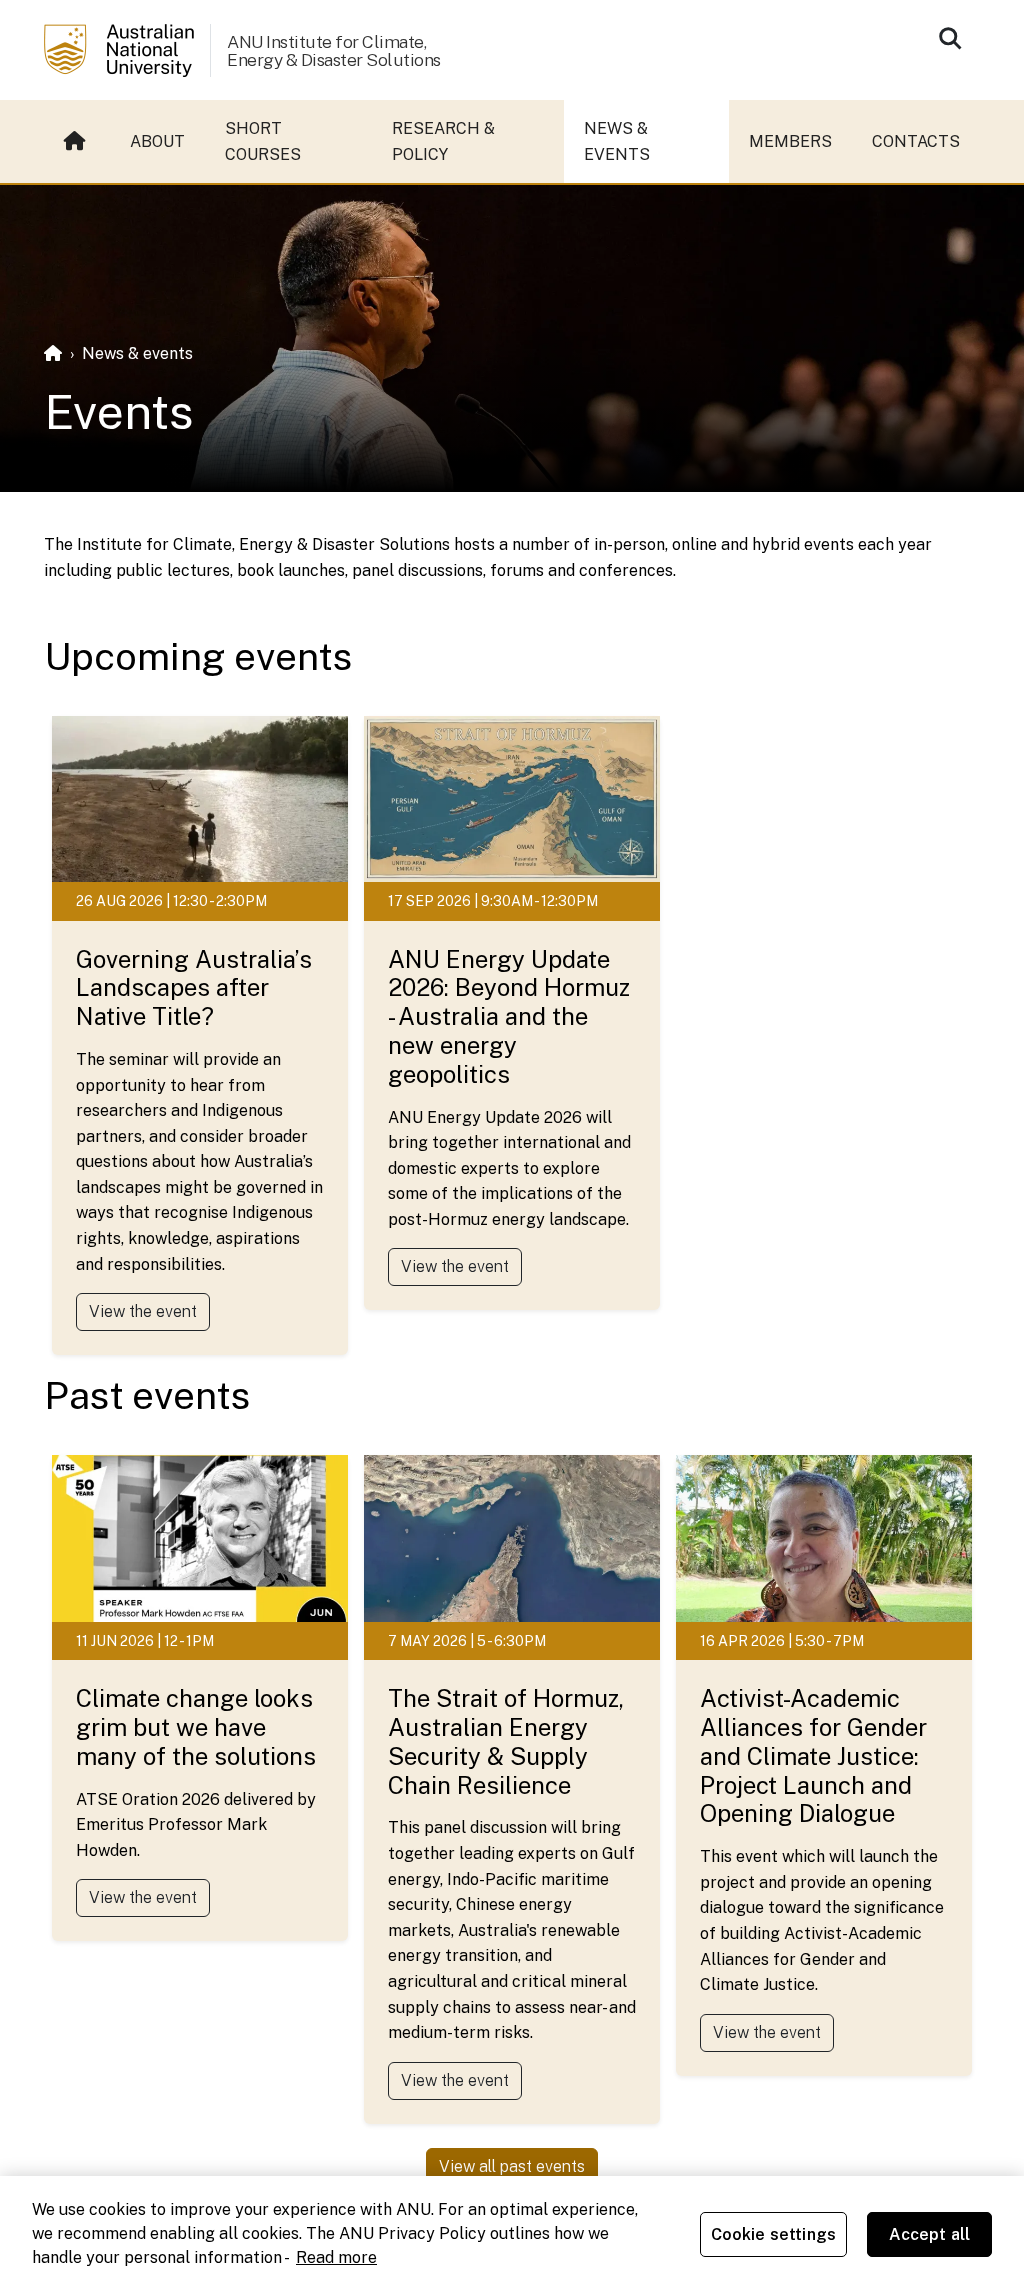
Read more (336, 2257)
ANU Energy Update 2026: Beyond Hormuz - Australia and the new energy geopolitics (509, 1016)
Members (790, 141)
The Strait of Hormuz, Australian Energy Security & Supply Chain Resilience (506, 1741)
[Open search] (950, 38)
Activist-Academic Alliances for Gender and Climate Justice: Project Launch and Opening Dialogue (813, 1755)
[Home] (53, 353)
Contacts (916, 141)
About (157, 141)
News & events (617, 141)
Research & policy (443, 141)
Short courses (263, 141)
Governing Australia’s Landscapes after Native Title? (194, 988)
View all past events (512, 2166)
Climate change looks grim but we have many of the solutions (196, 1727)
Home (77, 141)
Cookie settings (773, 2234)
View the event (143, 1311)
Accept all (930, 2234)
